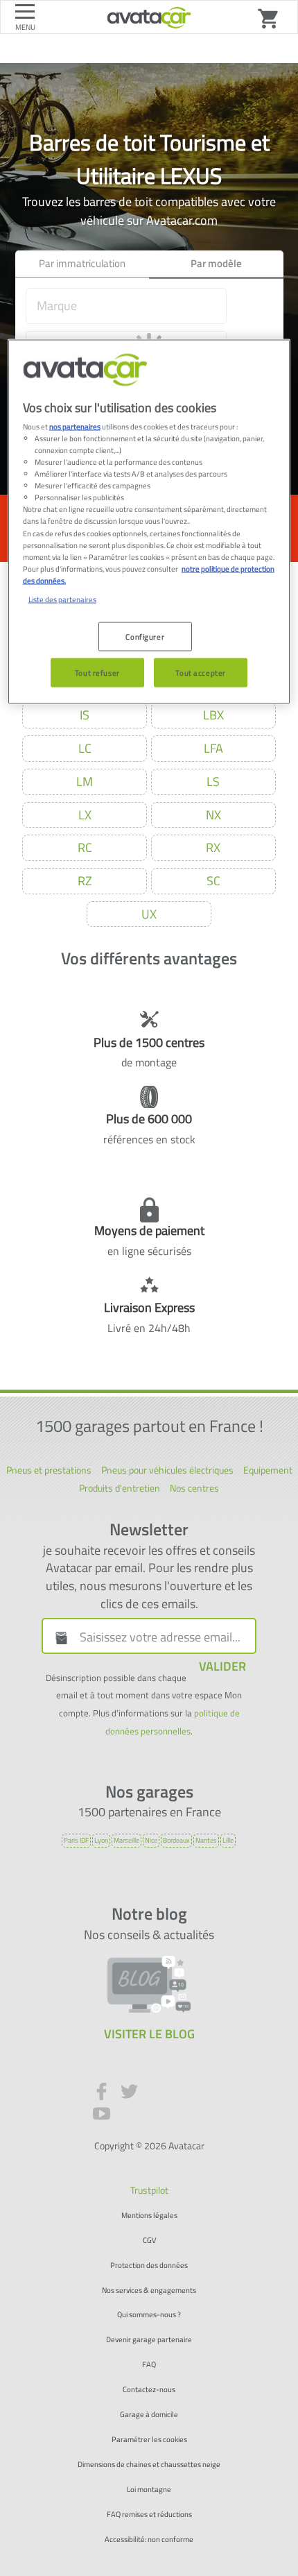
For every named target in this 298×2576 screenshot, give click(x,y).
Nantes (206, 1840)
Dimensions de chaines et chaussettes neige (149, 2465)
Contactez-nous (149, 2390)
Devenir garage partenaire (149, 2340)
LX (85, 815)
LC (85, 748)
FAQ (149, 2365)
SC (213, 881)
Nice (151, 1840)
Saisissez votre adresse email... (160, 1637)
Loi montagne (149, 2490)
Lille (228, 1840)
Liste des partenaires (62, 598)
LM (85, 782)
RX (213, 847)
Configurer (145, 636)
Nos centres (194, 1488)
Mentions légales (149, 2216)
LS (213, 782)
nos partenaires (75, 426)
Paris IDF (76, 1840)
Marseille (126, 1840)
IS (85, 715)
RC (85, 847)
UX (149, 914)
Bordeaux (176, 1840)
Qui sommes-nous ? (149, 2315)
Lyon (101, 1840)
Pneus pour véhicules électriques (167, 1470)
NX (213, 815)
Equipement (268, 1470)
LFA (213, 748)
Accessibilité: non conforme (149, 2540)
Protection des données (149, 2266)
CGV (149, 2241)
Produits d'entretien (120, 1488)
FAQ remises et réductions (149, 2515)
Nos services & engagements (149, 2291)
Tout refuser (97, 672)
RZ (85, 881)
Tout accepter (200, 672)
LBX (213, 715)
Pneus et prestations (49, 1470)
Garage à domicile (149, 2415)
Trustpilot (149, 2190)
